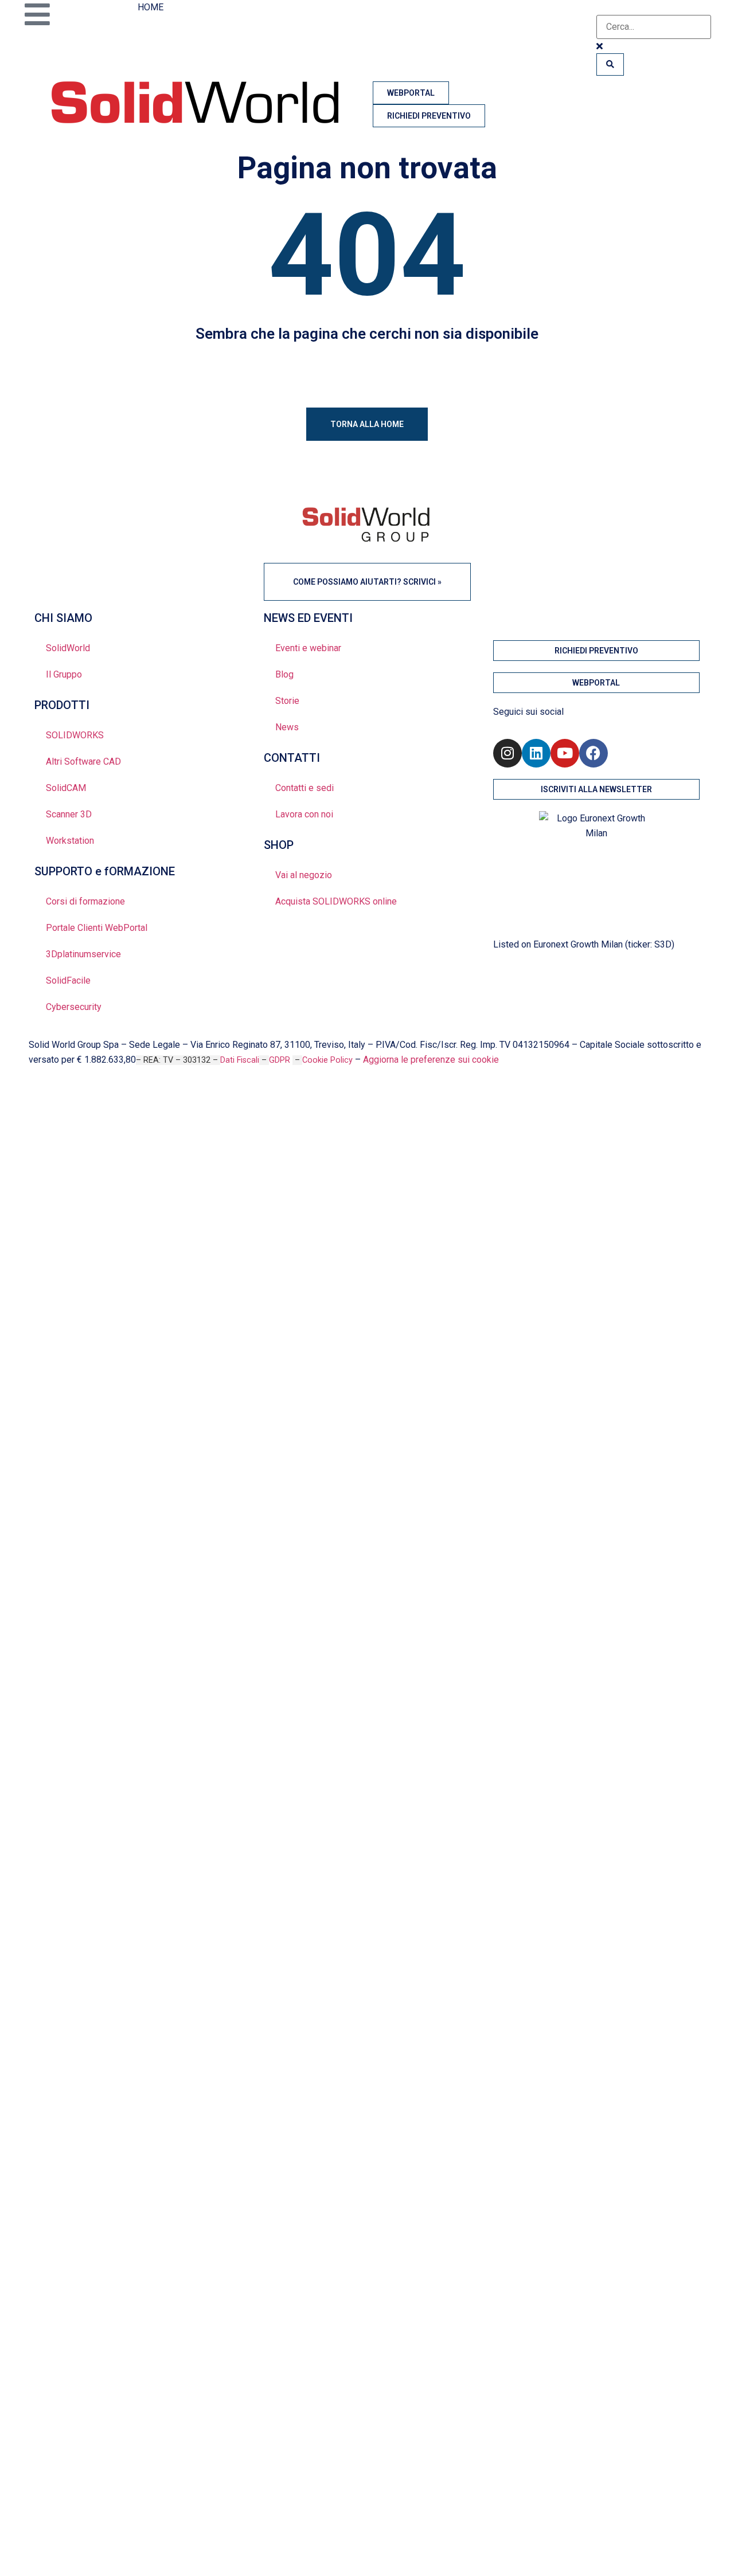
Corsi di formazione (85, 901)
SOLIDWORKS (75, 735)
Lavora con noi (304, 814)
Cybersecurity (74, 1007)
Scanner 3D (69, 814)
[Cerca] (610, 64)
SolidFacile (68, 980)
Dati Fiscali (240, 1060)
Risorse (58, 1318)
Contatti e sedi (304, 788)
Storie (287, 701)
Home (53, 1192)
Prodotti (62, 1255)
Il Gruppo (64, 674)
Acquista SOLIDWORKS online (336, 901)
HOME (151, 7)
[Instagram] (507, 753)
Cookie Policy (327, 1060)
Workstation (70, 841)
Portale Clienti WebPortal (97, 928)
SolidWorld (68, 648)
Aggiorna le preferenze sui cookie (431, 1060)
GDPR (281, 1060)
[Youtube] (565, 753)
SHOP (52, 1381)
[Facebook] (594, 753)
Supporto (64, 1287)
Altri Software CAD (83, 762)
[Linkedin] (536, 753)
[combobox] (654, 27)
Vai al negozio (304, 875)
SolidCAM (66, 788)
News (287, 727)
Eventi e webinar (308, 648)
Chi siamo (63, 1224)
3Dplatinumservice (83, 954)
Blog (284, 674)
